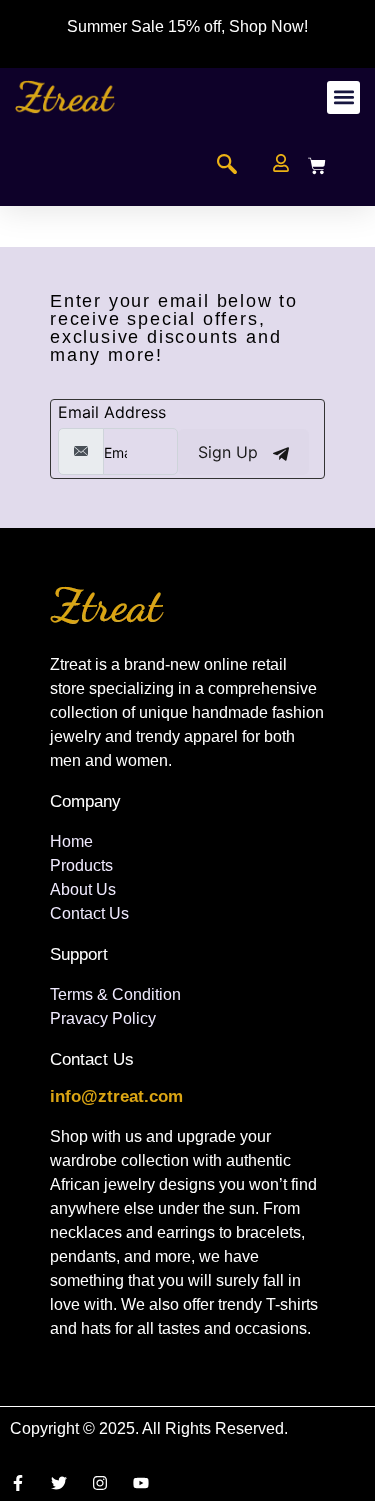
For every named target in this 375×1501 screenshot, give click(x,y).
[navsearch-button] (227, 166)
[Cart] (317, 166)
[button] (343, 97)
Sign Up (230, 452)
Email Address (112, 412)
